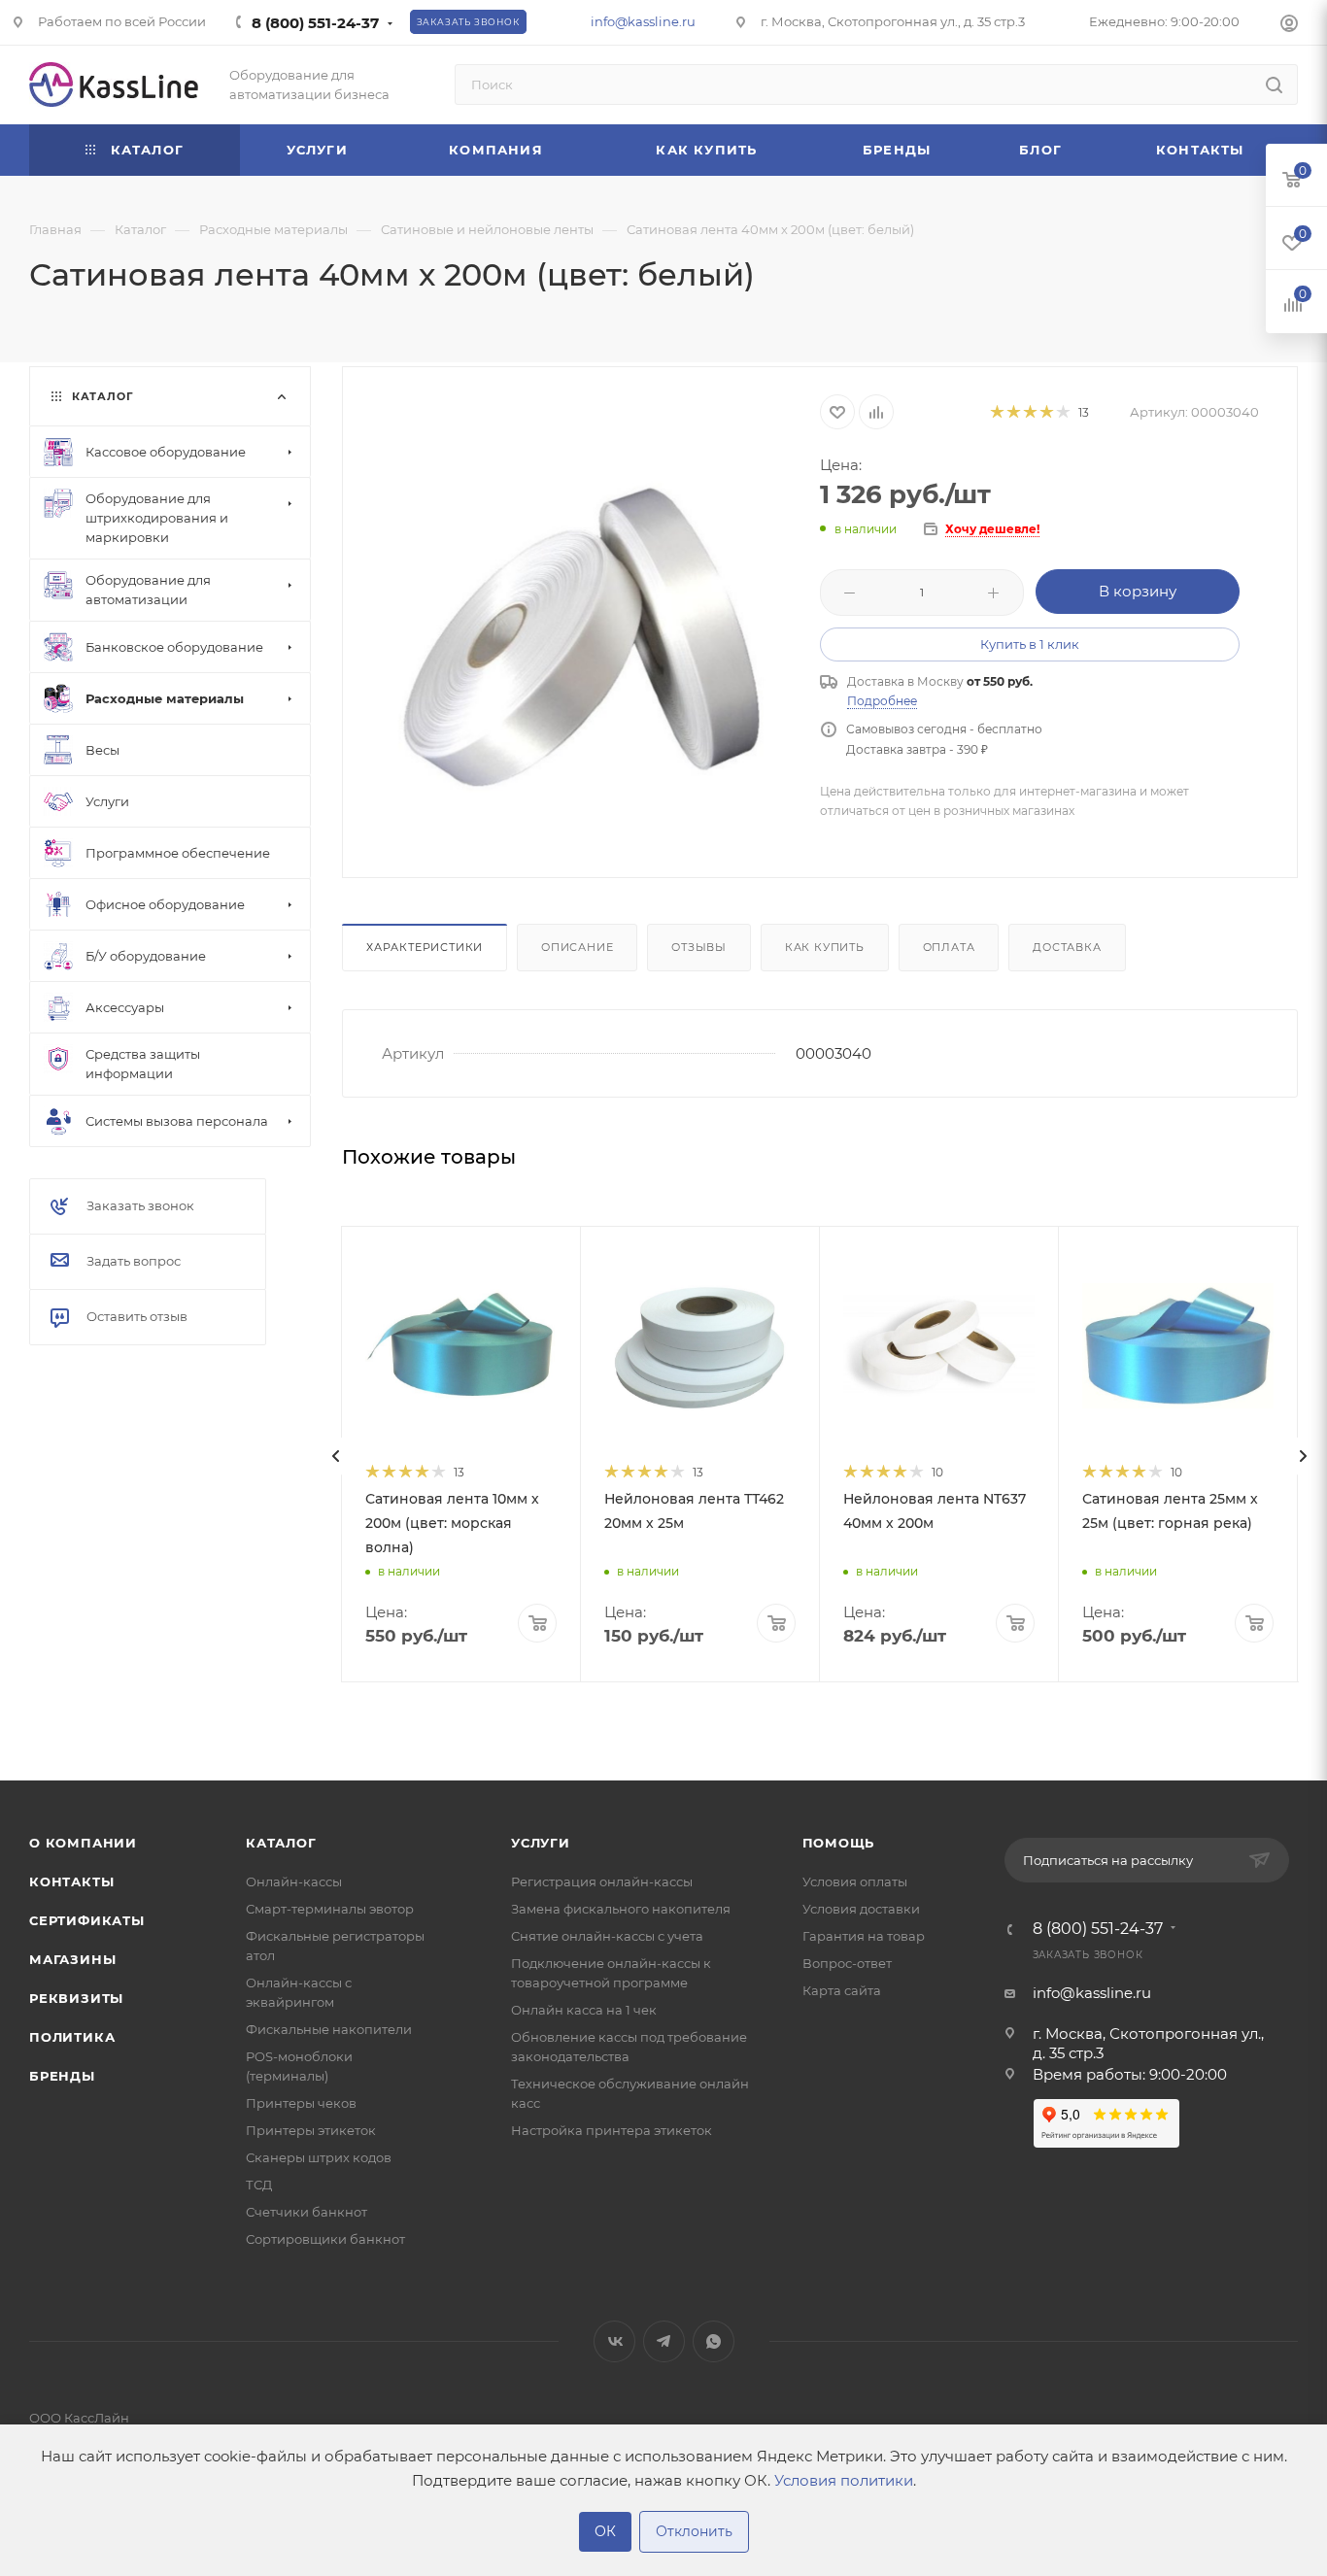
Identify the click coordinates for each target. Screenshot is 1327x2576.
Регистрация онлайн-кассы (602, 1881)
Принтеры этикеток (311, 2130)
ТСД (259, 2185)
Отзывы (699, 947)
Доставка (1067, 947)
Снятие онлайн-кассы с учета (607, 1936)
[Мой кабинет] (1289, 26)
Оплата (949, 947)
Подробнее (882, 701)
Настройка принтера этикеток (612, 2130)
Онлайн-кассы (294, 1881)
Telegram (664, 2341)
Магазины (72, 1959)
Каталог (281, 1843)
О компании (83, 1843)
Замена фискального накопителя (621, 1909)
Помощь (839, 1843)
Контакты (71, 1881)
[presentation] (336, 1456)
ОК (605, 2531)
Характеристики (425, 947)
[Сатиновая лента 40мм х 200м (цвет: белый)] (581, 637)
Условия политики (844, 2480)
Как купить (825, 947)
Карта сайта (842, 1990)
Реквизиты (76, 1998)
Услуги (541, 1843)
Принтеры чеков (301, 2103)
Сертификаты (87, 1920)
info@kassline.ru (643, 21)
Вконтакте (614, 2341)
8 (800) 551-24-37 (315, 23)
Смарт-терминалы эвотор (330, 1909)
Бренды (62, 2076)
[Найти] (1274, 85)
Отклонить (694, 2531)
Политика (72, 2037)
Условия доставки (861, 1909)
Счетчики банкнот (306, 2212)
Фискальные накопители (329, 2029)
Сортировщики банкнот (325, 2239)
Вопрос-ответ (847, 1963)
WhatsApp (714, 2341)
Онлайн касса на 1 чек (584, 2010)
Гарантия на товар (864, 1936)
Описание (577, 947)
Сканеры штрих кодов (319, 2157)
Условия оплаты (855, 1881)
